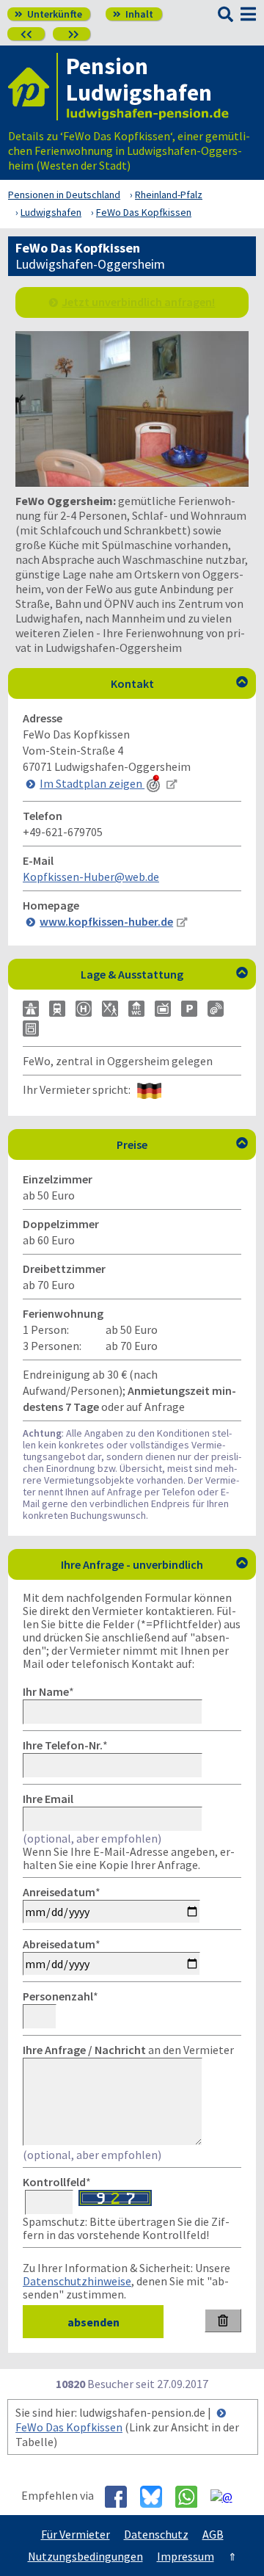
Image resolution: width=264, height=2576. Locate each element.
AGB (213, 2534)
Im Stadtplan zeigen (92, 783)
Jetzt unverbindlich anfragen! (138, 302)
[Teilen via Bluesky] (157, 2497)
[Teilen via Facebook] (121, 2497)
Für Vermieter (76, 2534)
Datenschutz (156, 2534)
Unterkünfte (48, 14)
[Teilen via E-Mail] (227, 2496)
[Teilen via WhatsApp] (192, 2497)
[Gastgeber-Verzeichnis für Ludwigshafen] (33, 87)
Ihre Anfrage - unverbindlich (154, 1564)
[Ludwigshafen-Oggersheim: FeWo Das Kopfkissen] (132, 482)
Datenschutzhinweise (77, 2281)
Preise (182, 1144)
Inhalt (133, 14)
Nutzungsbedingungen (85, 2556)
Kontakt (180, 683)
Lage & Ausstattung (164, 974)
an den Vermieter (128, 2050)
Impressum (186, 2556)
